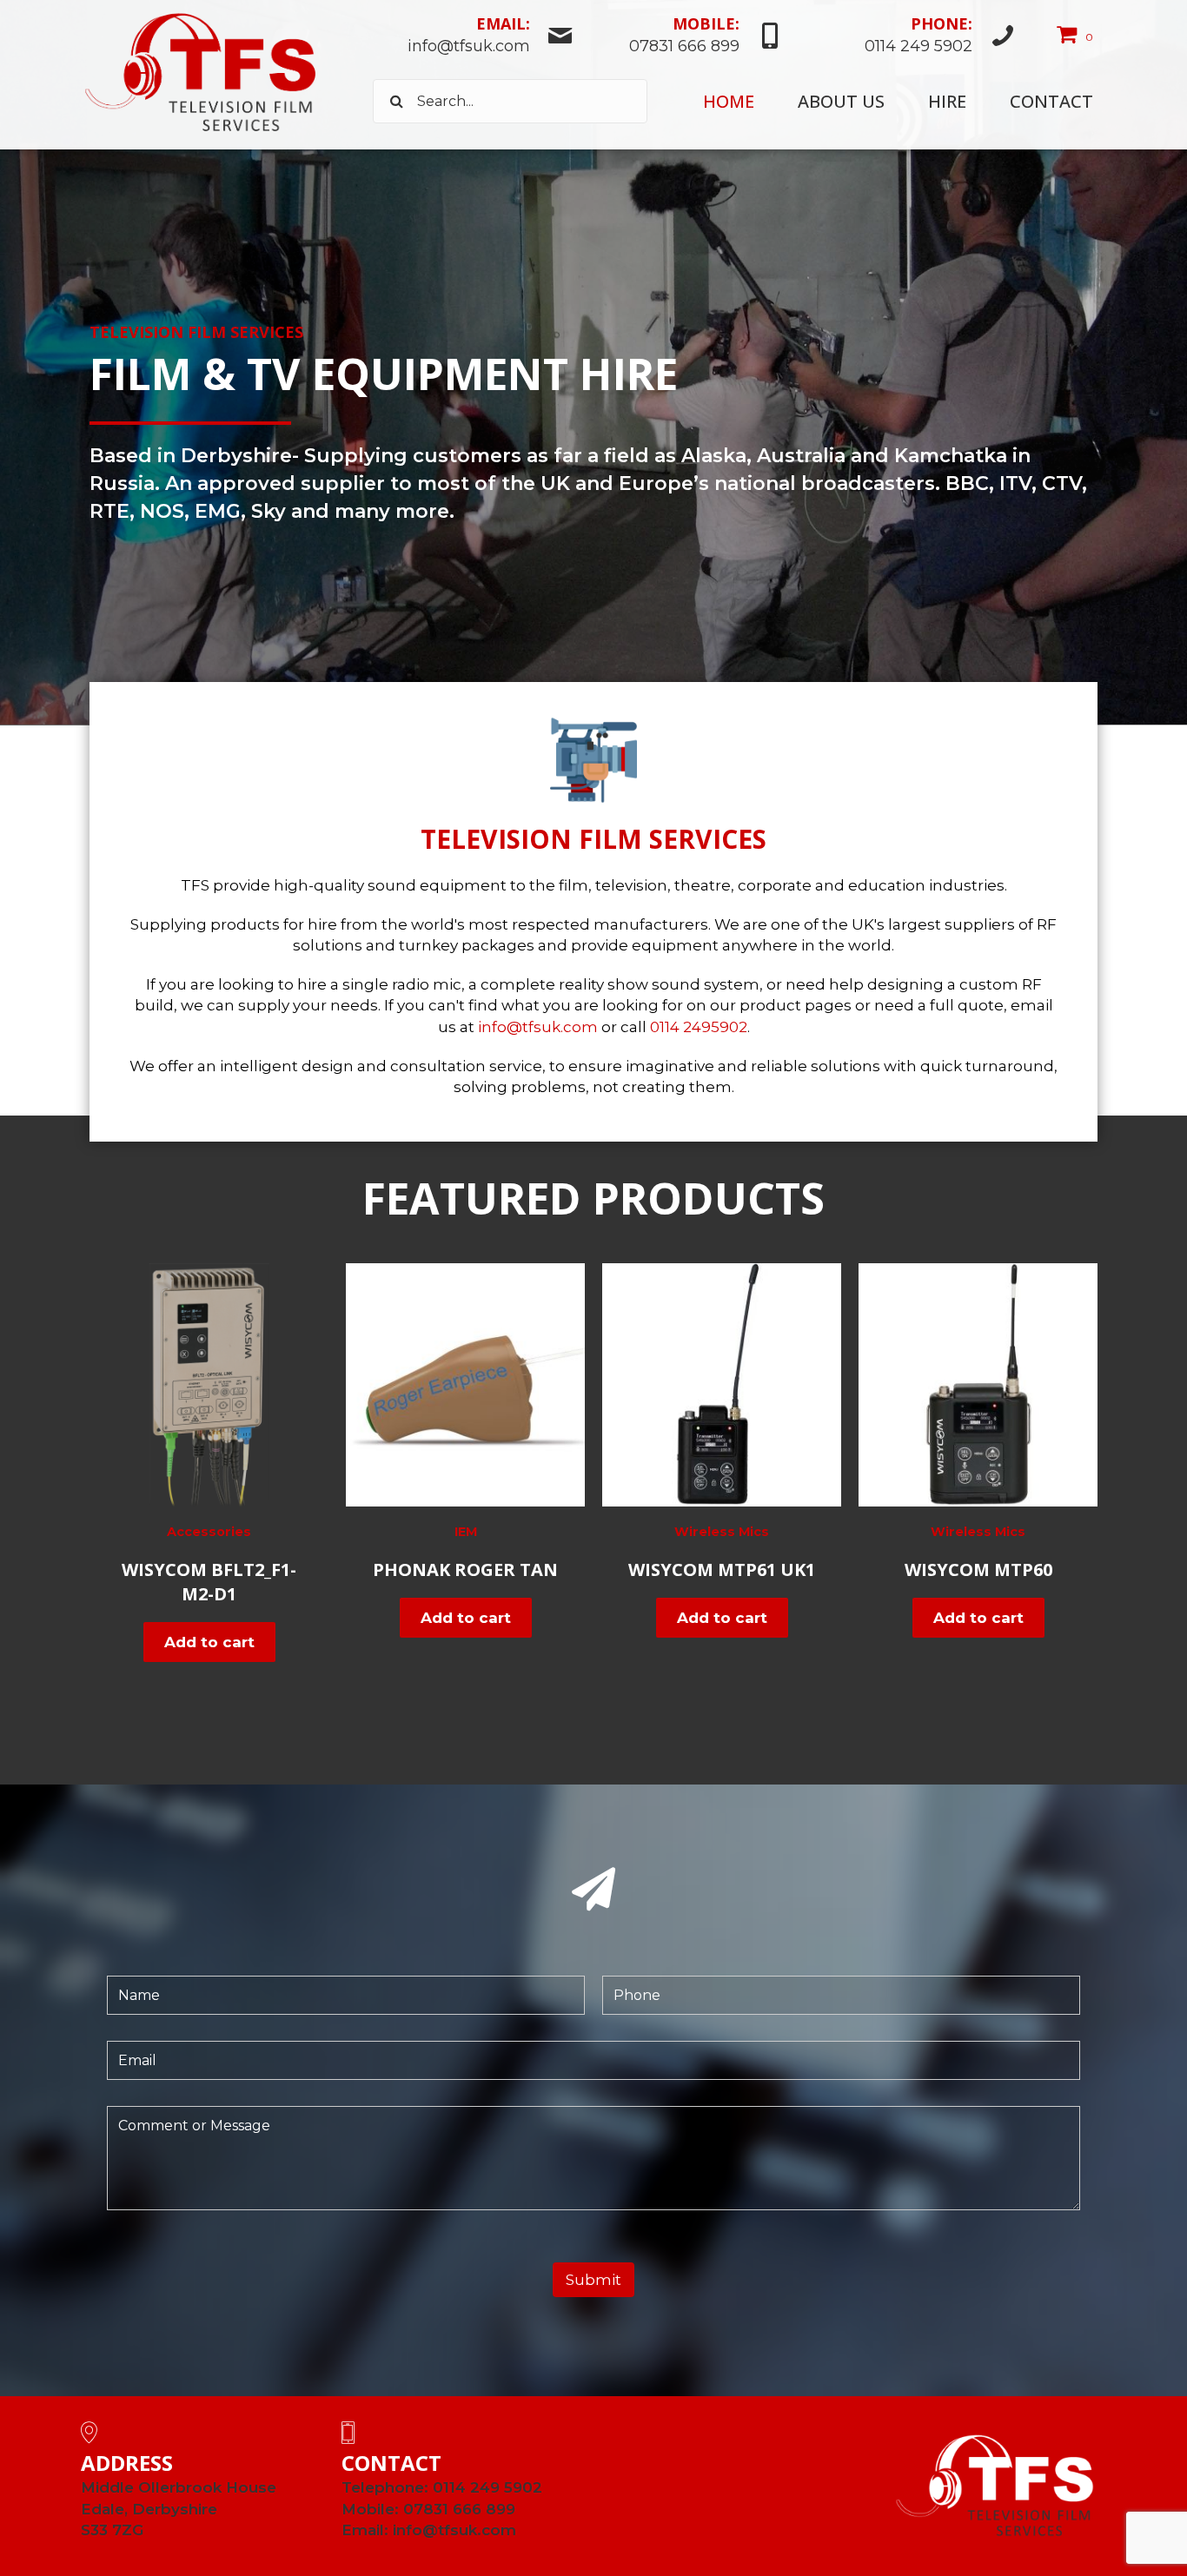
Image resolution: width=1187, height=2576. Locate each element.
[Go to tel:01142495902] (908, 37)
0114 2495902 (699, 1027)
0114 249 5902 (487, 2487)
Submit (593, 2280)
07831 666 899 (459, 2509)
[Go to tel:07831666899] (687, 37)
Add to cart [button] (209, 1642)
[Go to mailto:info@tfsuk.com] (473, 37)
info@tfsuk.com (538, 1027)
